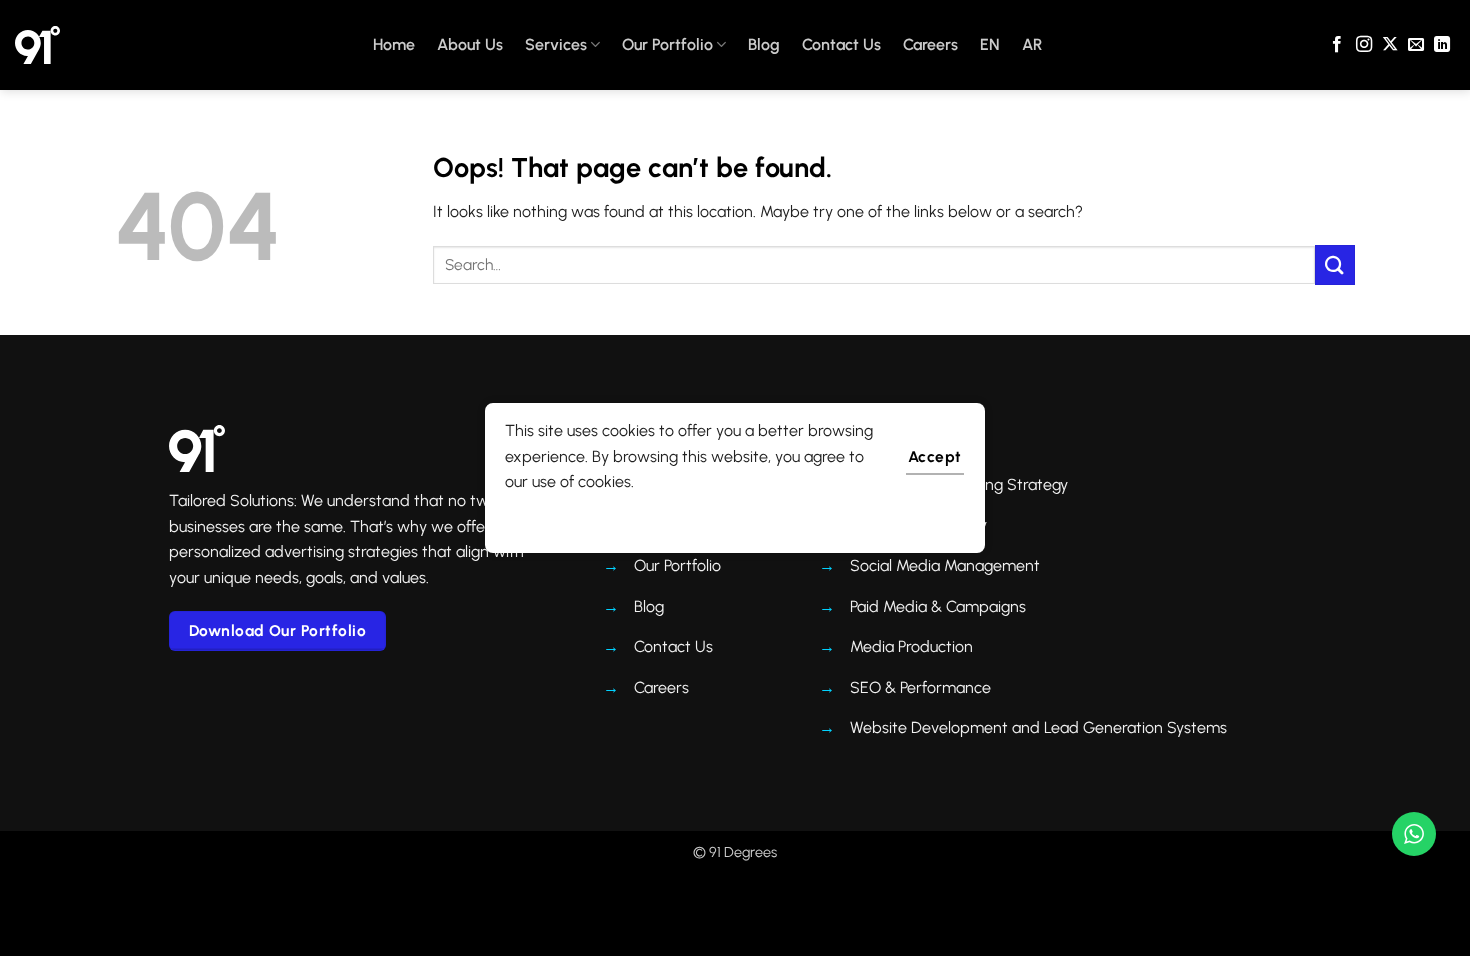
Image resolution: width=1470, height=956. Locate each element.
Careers (930, 44)
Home (394, 44)
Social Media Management (945, 565)
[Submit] (1335, 264)
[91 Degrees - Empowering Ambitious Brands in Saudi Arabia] (37, 45)
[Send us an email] (1416, 45)
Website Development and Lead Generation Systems (1038, 727)
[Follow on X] (1390, 45)
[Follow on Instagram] (1364, 45)
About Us (470, 44)
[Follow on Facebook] (1337, 45)
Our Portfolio (667, 44)
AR (1032, 44)
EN (990, 44)
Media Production (911, 646)
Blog (764, 44)
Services (556, 44)
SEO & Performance (920, 687)
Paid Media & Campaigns (938, 606)
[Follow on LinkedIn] (1442, 45)
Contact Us (841, 44)
